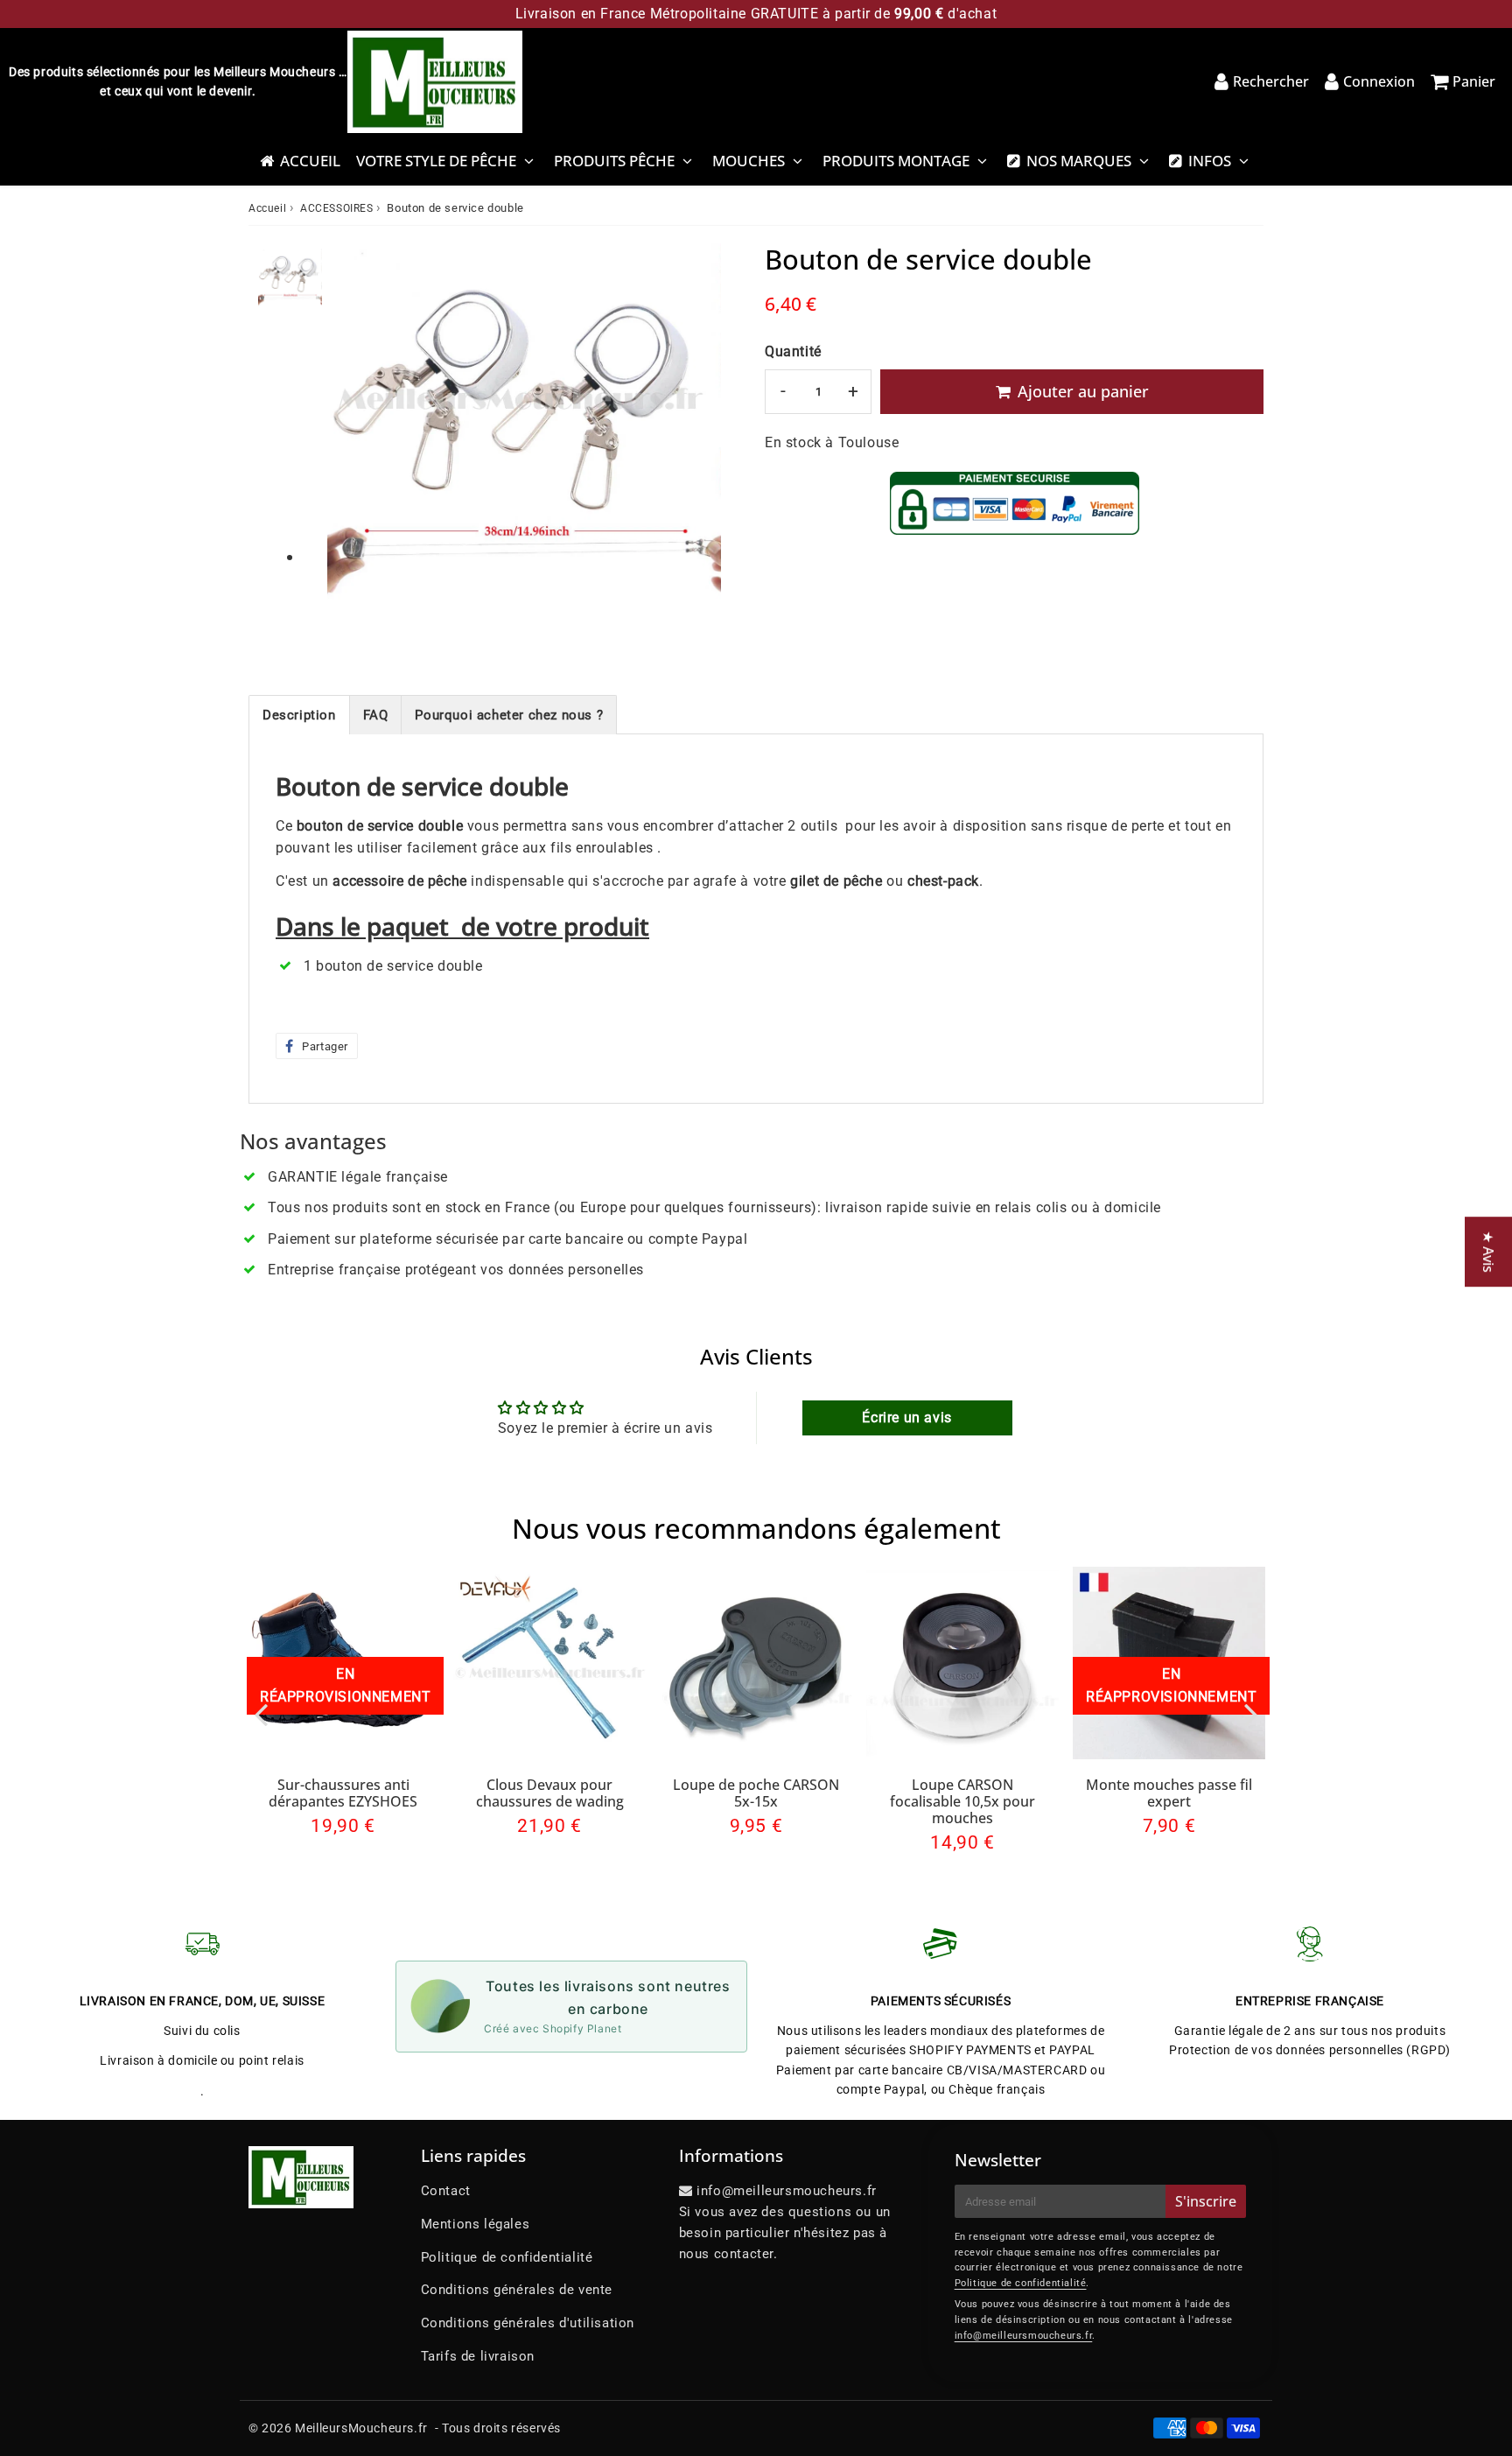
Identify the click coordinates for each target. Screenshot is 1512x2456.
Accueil (310, 161)
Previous (261, 1713)
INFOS (1210, 161)
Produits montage (896, 161)
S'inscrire (1206, 2201)
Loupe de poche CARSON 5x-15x (756, 1793)
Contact (446, 2191)
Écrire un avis (906, 1417)
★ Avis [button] (1488, 1252)
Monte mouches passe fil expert (1169, 1793)
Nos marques (1079, 161)
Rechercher (1271, 81)
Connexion (1379, 81)
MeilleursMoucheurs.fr (361, 2428)
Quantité (793, 351)
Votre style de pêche (436, 161)
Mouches (749, 161)
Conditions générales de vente (517, 2290)
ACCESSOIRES (337, 208)
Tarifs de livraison (478, 2356)
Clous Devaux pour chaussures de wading (550, 1793)
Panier (1474, 81)
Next (1251, 1713)
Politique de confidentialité (507, 2257)
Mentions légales (476, 2224)
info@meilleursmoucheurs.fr (1024, 2336)
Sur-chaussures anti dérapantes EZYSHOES (343, 1793)
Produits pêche (614, 161)
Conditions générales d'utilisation (528, 2323)
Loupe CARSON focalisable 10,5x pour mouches (962, 1801)
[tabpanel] (290, 281)
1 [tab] (290, 558)
